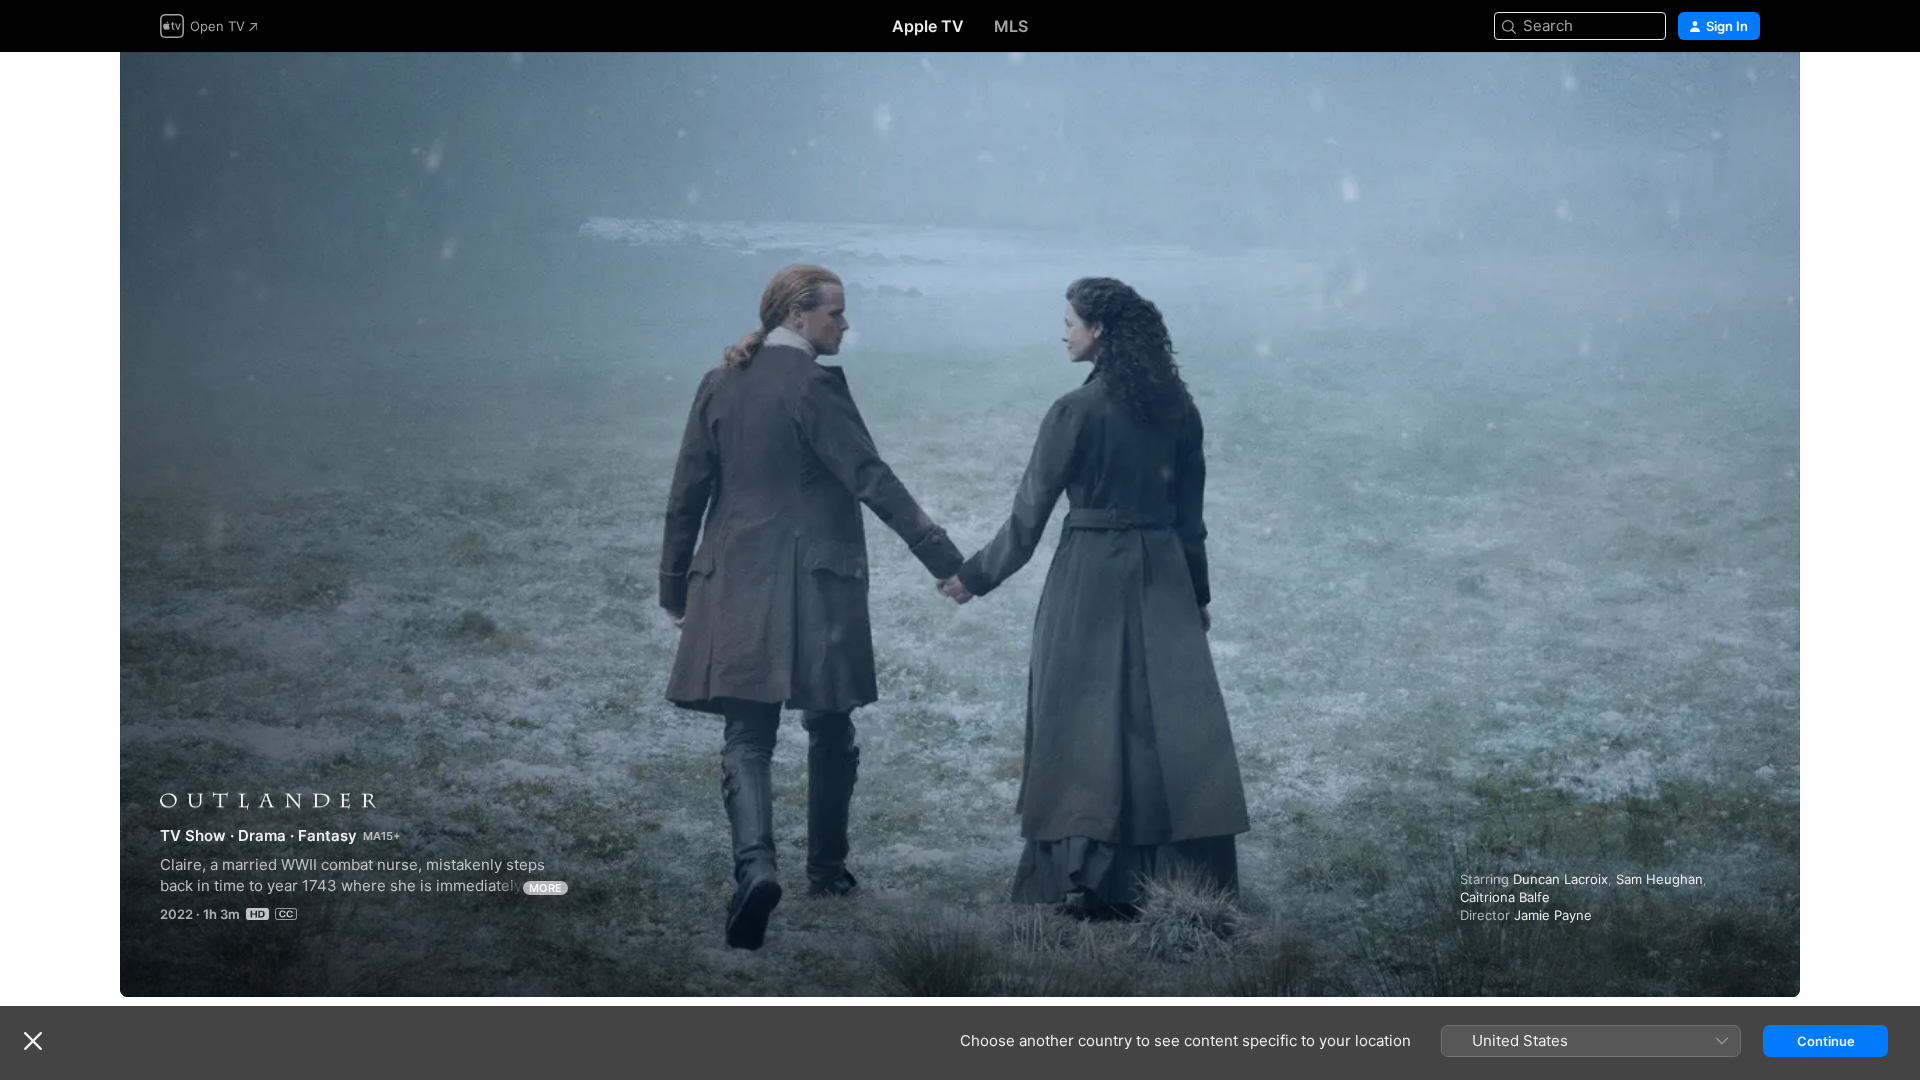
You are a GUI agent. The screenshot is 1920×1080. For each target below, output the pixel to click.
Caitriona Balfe (1505, 897)
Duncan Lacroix (1560, 879)
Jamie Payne (1553, 915)
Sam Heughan (1659, 879)
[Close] (33, 1041)
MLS (1011, 26)
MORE (545, 888)
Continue (1826, 1041)
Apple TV (928, 26)
